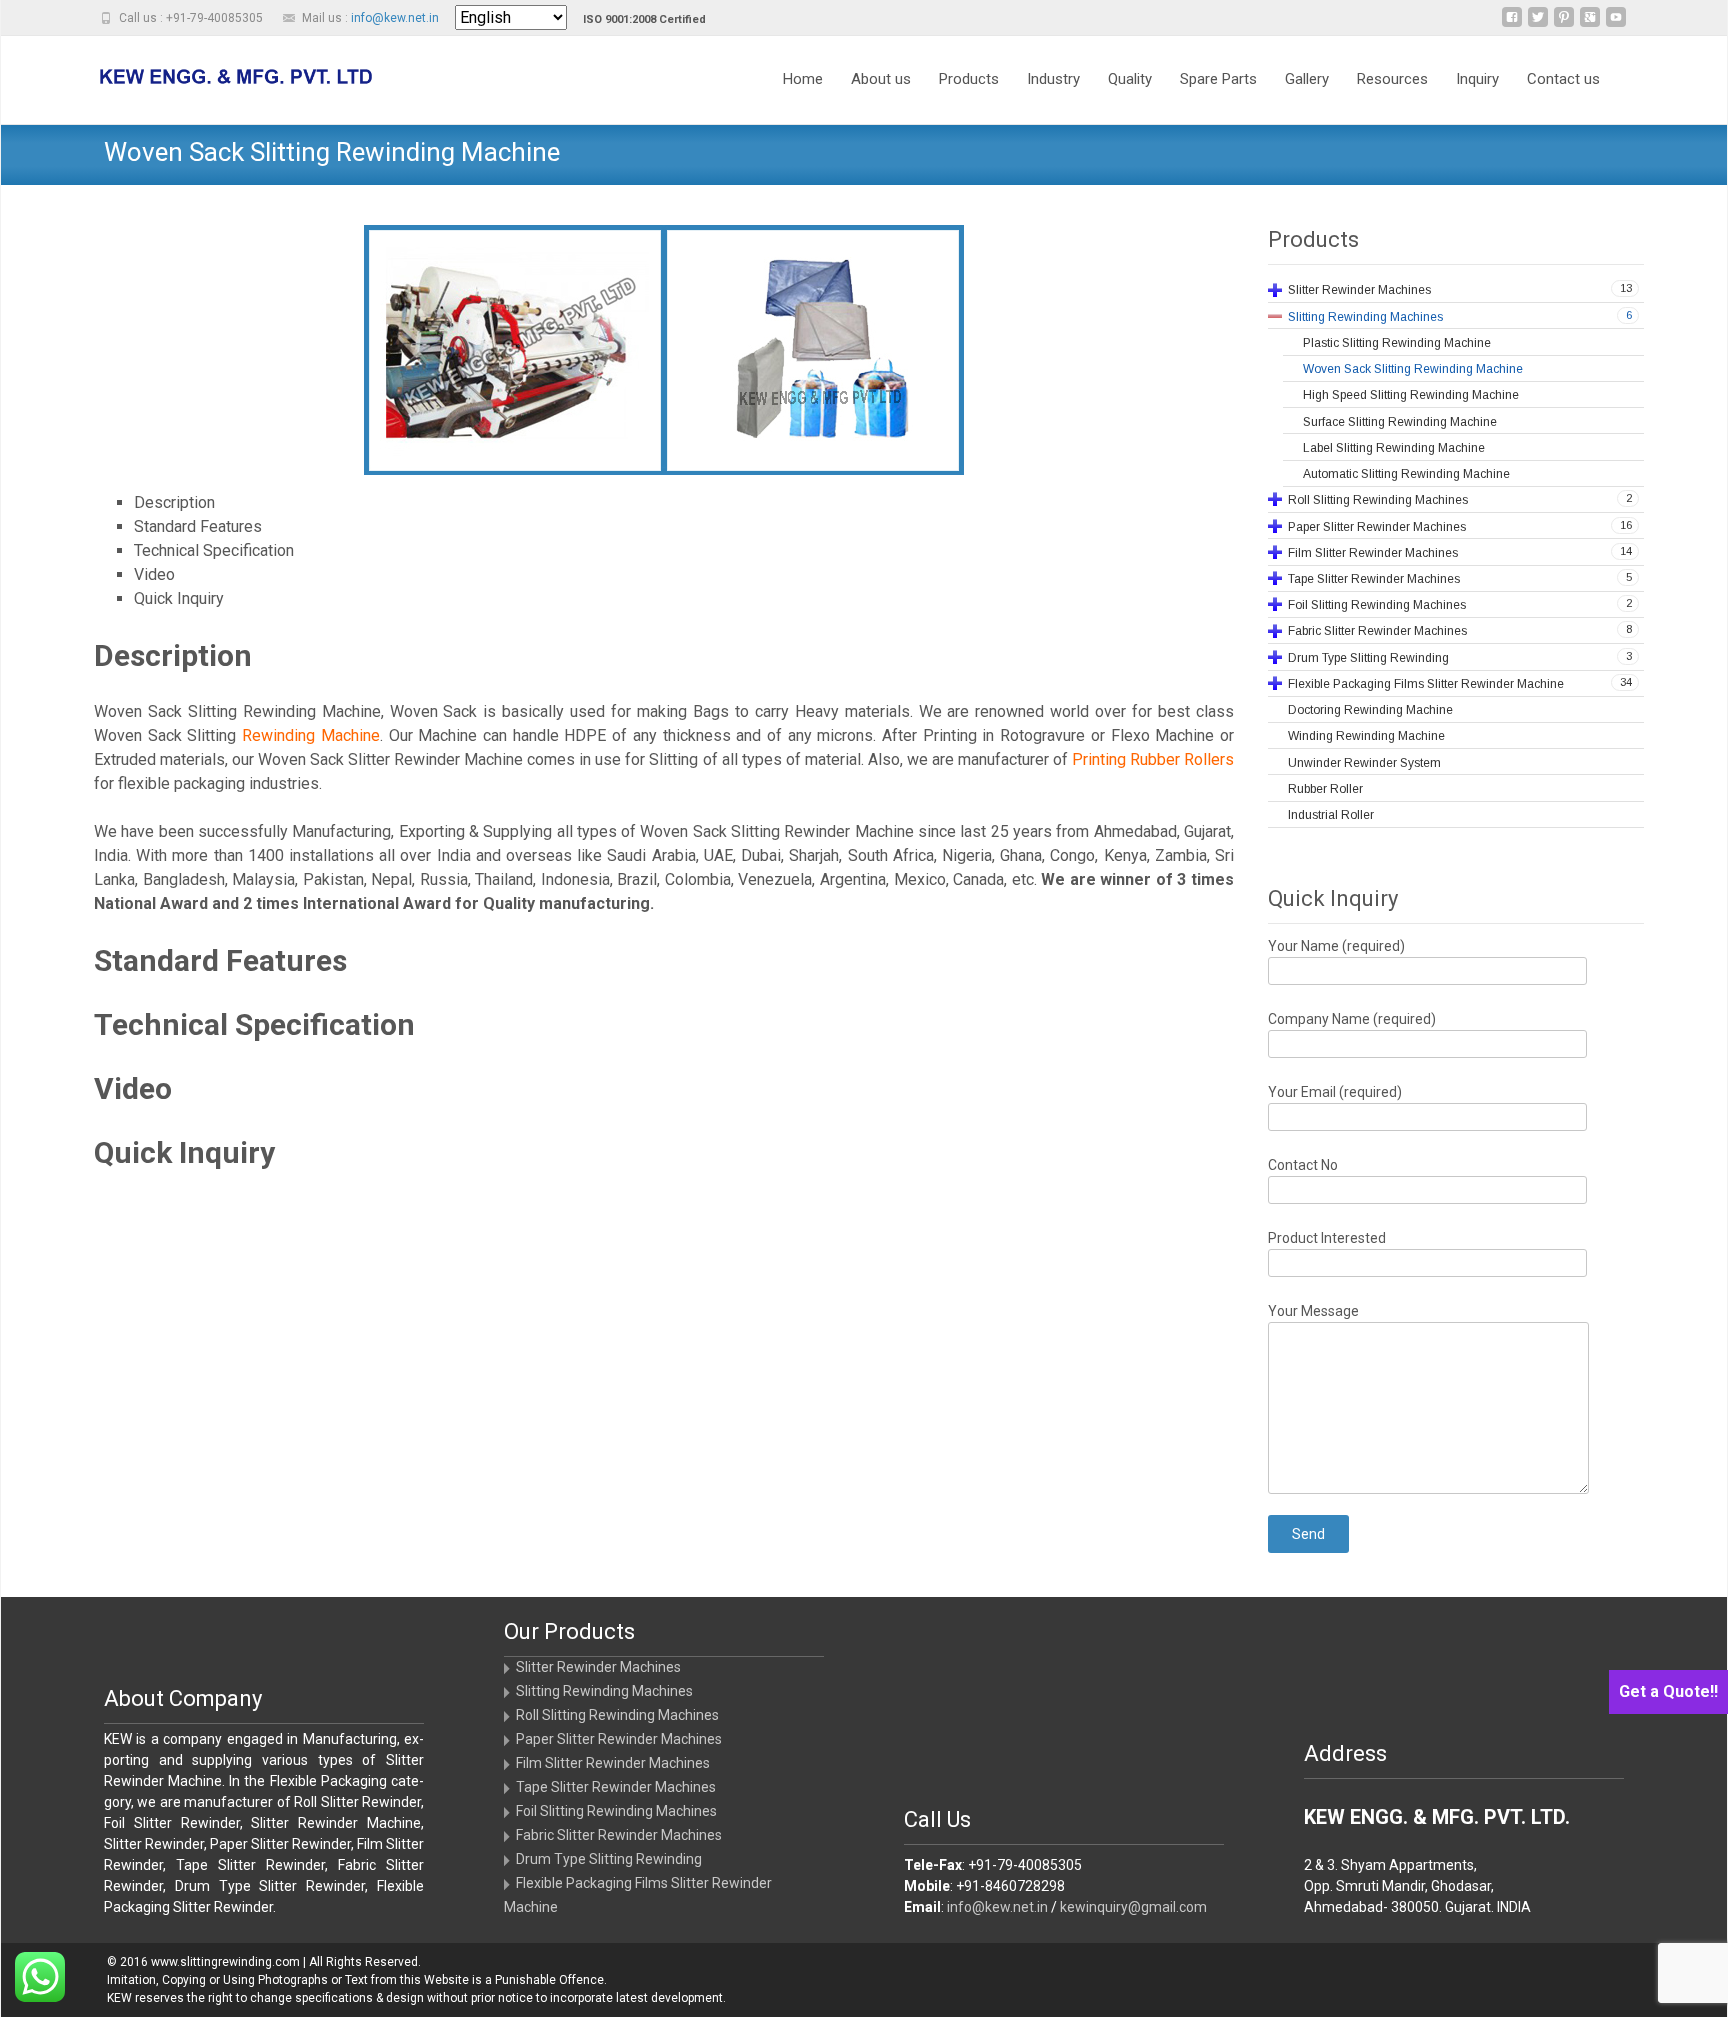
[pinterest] (1564, 24)
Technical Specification (254, 1024)
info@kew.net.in (395, 18)
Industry (1053, 79)
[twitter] (1538, 24)
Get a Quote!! (1668, 1691)
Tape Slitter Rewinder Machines (616, 1787)
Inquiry (1477, 79)
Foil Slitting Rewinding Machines (616, 1811)
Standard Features (220, 960)
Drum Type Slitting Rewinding (609, 1859)
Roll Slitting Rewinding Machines (617, 1715)
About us (881, 79)
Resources (1392, 79)
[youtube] (1616, 24)
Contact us (1563, 79)
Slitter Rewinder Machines (598, 1667)
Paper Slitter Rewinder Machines (619, 1739)
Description (173, 655)
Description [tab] (174, 502)
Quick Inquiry (184, 1152)
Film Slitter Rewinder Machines (613, 1763)
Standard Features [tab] (198, 526)
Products (969, 79)
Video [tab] (154, 574)
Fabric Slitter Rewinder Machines (619, 1835)
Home (803, 79)
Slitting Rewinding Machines (604, 1691)
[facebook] (1512, 24)
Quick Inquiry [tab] (179, 598)
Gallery (1307, 79)
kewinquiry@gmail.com (1133, 1907)
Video (133, 1088)
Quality (1130, 79)
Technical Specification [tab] (214, 550)
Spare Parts (1218, 79)
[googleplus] (1590, 24)
